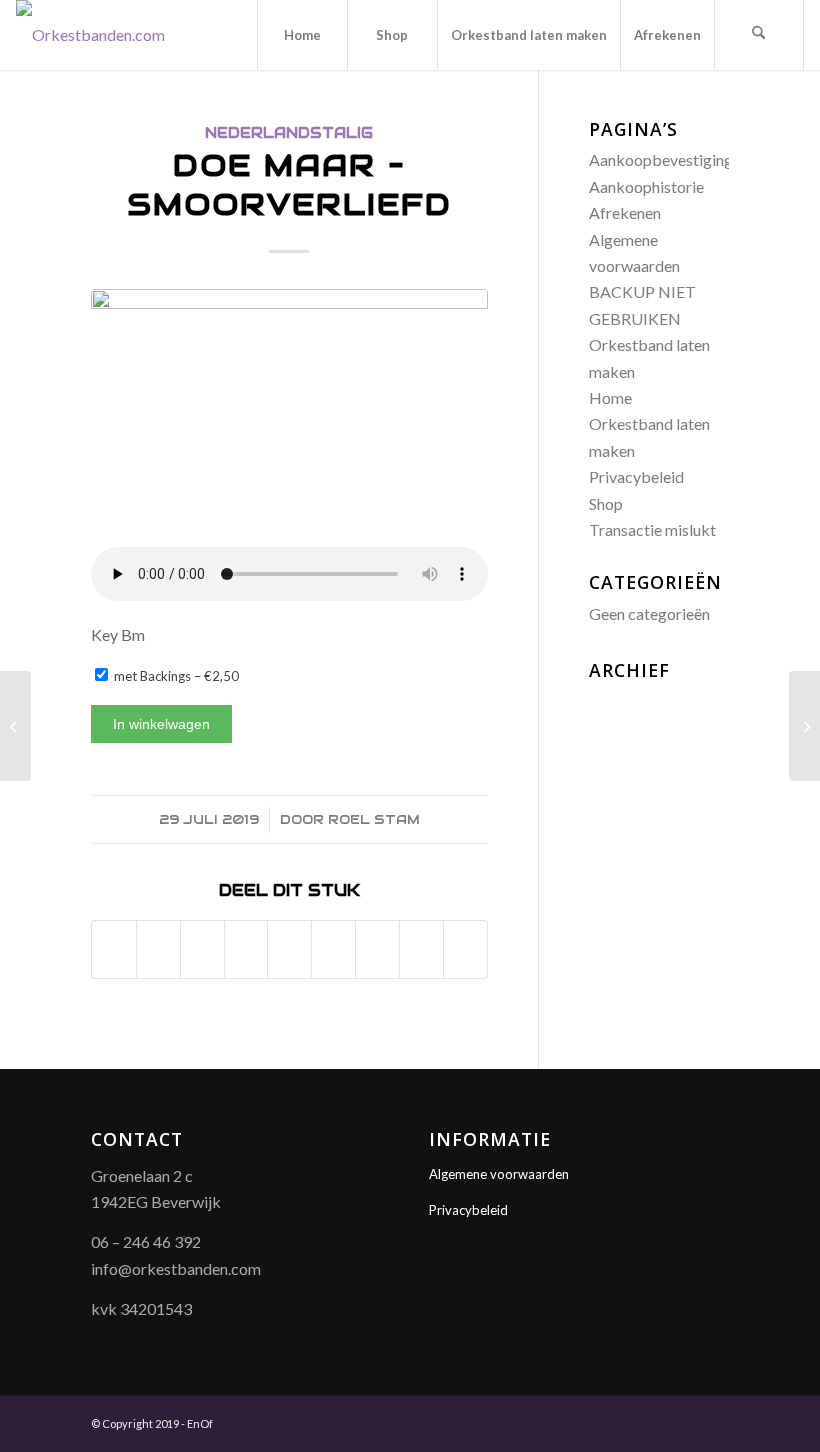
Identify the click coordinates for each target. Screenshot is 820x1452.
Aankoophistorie (646, 186)
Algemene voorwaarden (499, 1174)
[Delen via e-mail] (465, 949)
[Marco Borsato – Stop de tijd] (804, 726)
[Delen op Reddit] (421, 949)
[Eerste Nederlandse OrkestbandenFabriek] (90, 35)
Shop (606, 503)
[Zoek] (759, 35)
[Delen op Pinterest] (246, 949)
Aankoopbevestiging (661, 159)
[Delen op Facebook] (114, 949)
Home (610, 397)
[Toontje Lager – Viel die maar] (15, 726)
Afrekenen (625, 212)
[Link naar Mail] (714, 1421)
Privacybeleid (636, 476)
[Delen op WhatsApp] (202, 949)
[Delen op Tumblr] (333, 949)
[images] (289, 413)
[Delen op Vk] (377, 949)
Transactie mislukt (652, 529)
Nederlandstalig (289, 133)
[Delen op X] (158, 949)
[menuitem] (302, 35)
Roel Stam (374, 819)
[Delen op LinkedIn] (289, 949)
